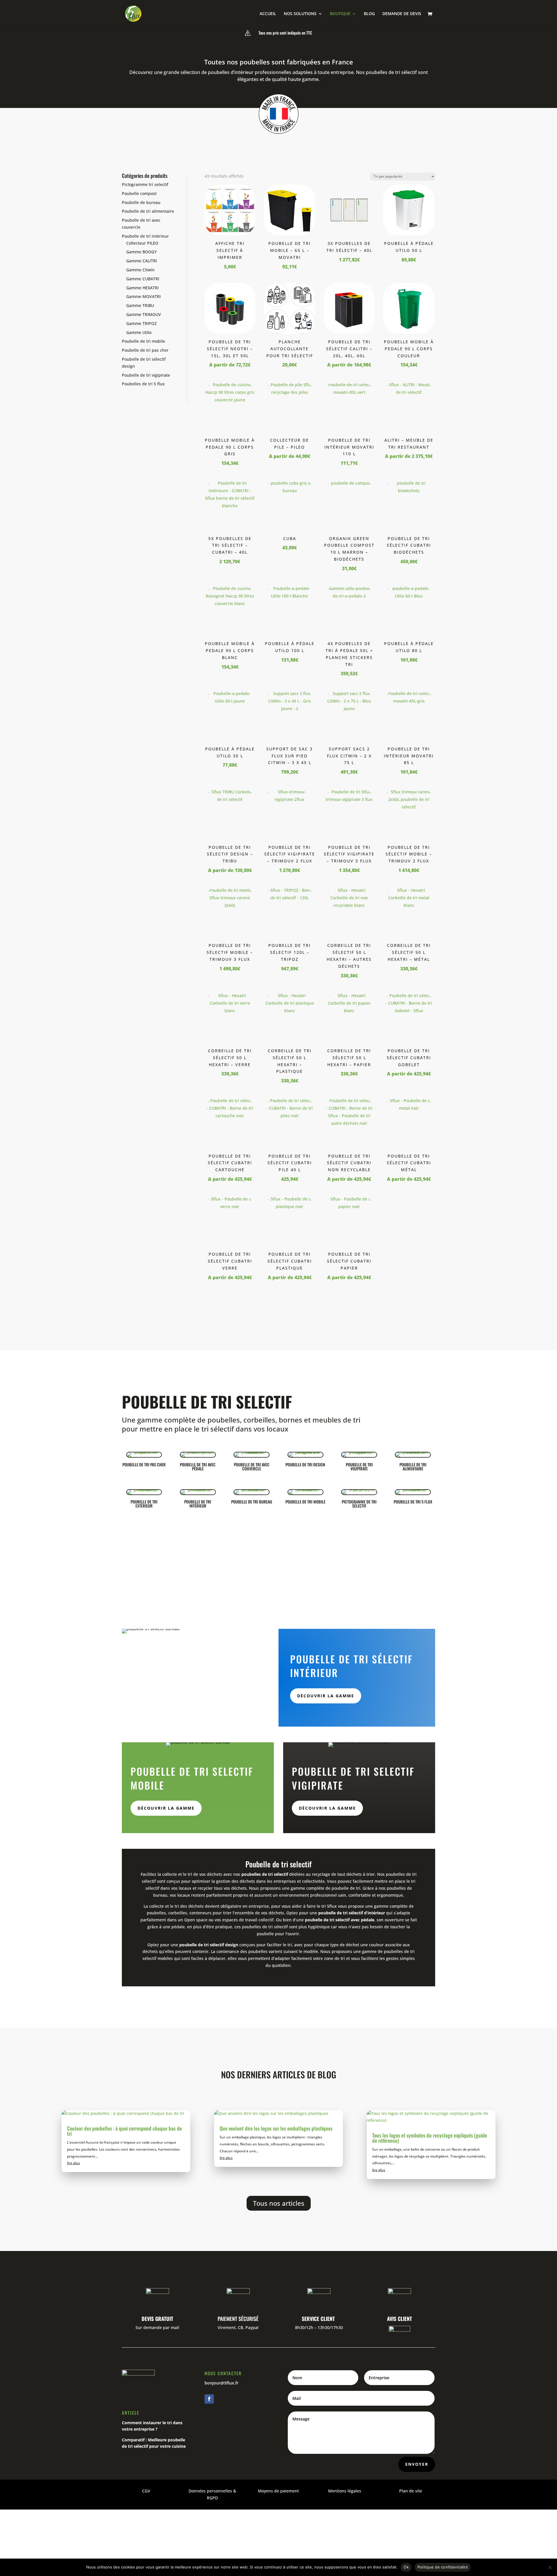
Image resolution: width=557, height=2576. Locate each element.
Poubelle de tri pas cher (145, 350)
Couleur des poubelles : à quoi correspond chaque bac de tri (124, 2131)
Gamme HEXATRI (142, 288)
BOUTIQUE (340, 14)
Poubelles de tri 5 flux (143, 384)
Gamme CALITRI (142, 261)
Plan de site (411, 2491)
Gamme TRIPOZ (141, 323)
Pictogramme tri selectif (145, 184)
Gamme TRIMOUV (144, 314)
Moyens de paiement (278, 2491)
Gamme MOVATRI (143, 296)
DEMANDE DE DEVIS (402, 14)
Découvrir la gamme (326, 1696)
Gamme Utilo (139, 332)
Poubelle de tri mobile (143, 341)
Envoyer (417, 2464)
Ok (406, 2567)
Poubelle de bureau (141, 202)
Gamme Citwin (140, 270)
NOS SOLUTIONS (300, 14)
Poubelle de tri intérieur (145, 236)
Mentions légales (345, 2491)
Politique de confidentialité (443, 2567)
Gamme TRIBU (140, 305)
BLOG (369, 14)
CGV (146, 2491)
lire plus (74, 2163)
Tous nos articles (279, 2203)
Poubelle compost (139, 193)
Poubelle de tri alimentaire (148, 211)
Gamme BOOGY (141, 252)
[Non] (550, 2567)
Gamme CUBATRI (143, 279)
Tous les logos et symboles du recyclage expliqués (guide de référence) (430, 2138)
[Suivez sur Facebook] (209, 2399)
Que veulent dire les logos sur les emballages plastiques (276, 2128)
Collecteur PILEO (142, 243)
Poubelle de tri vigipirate (146, 375)
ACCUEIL (268, 14)
